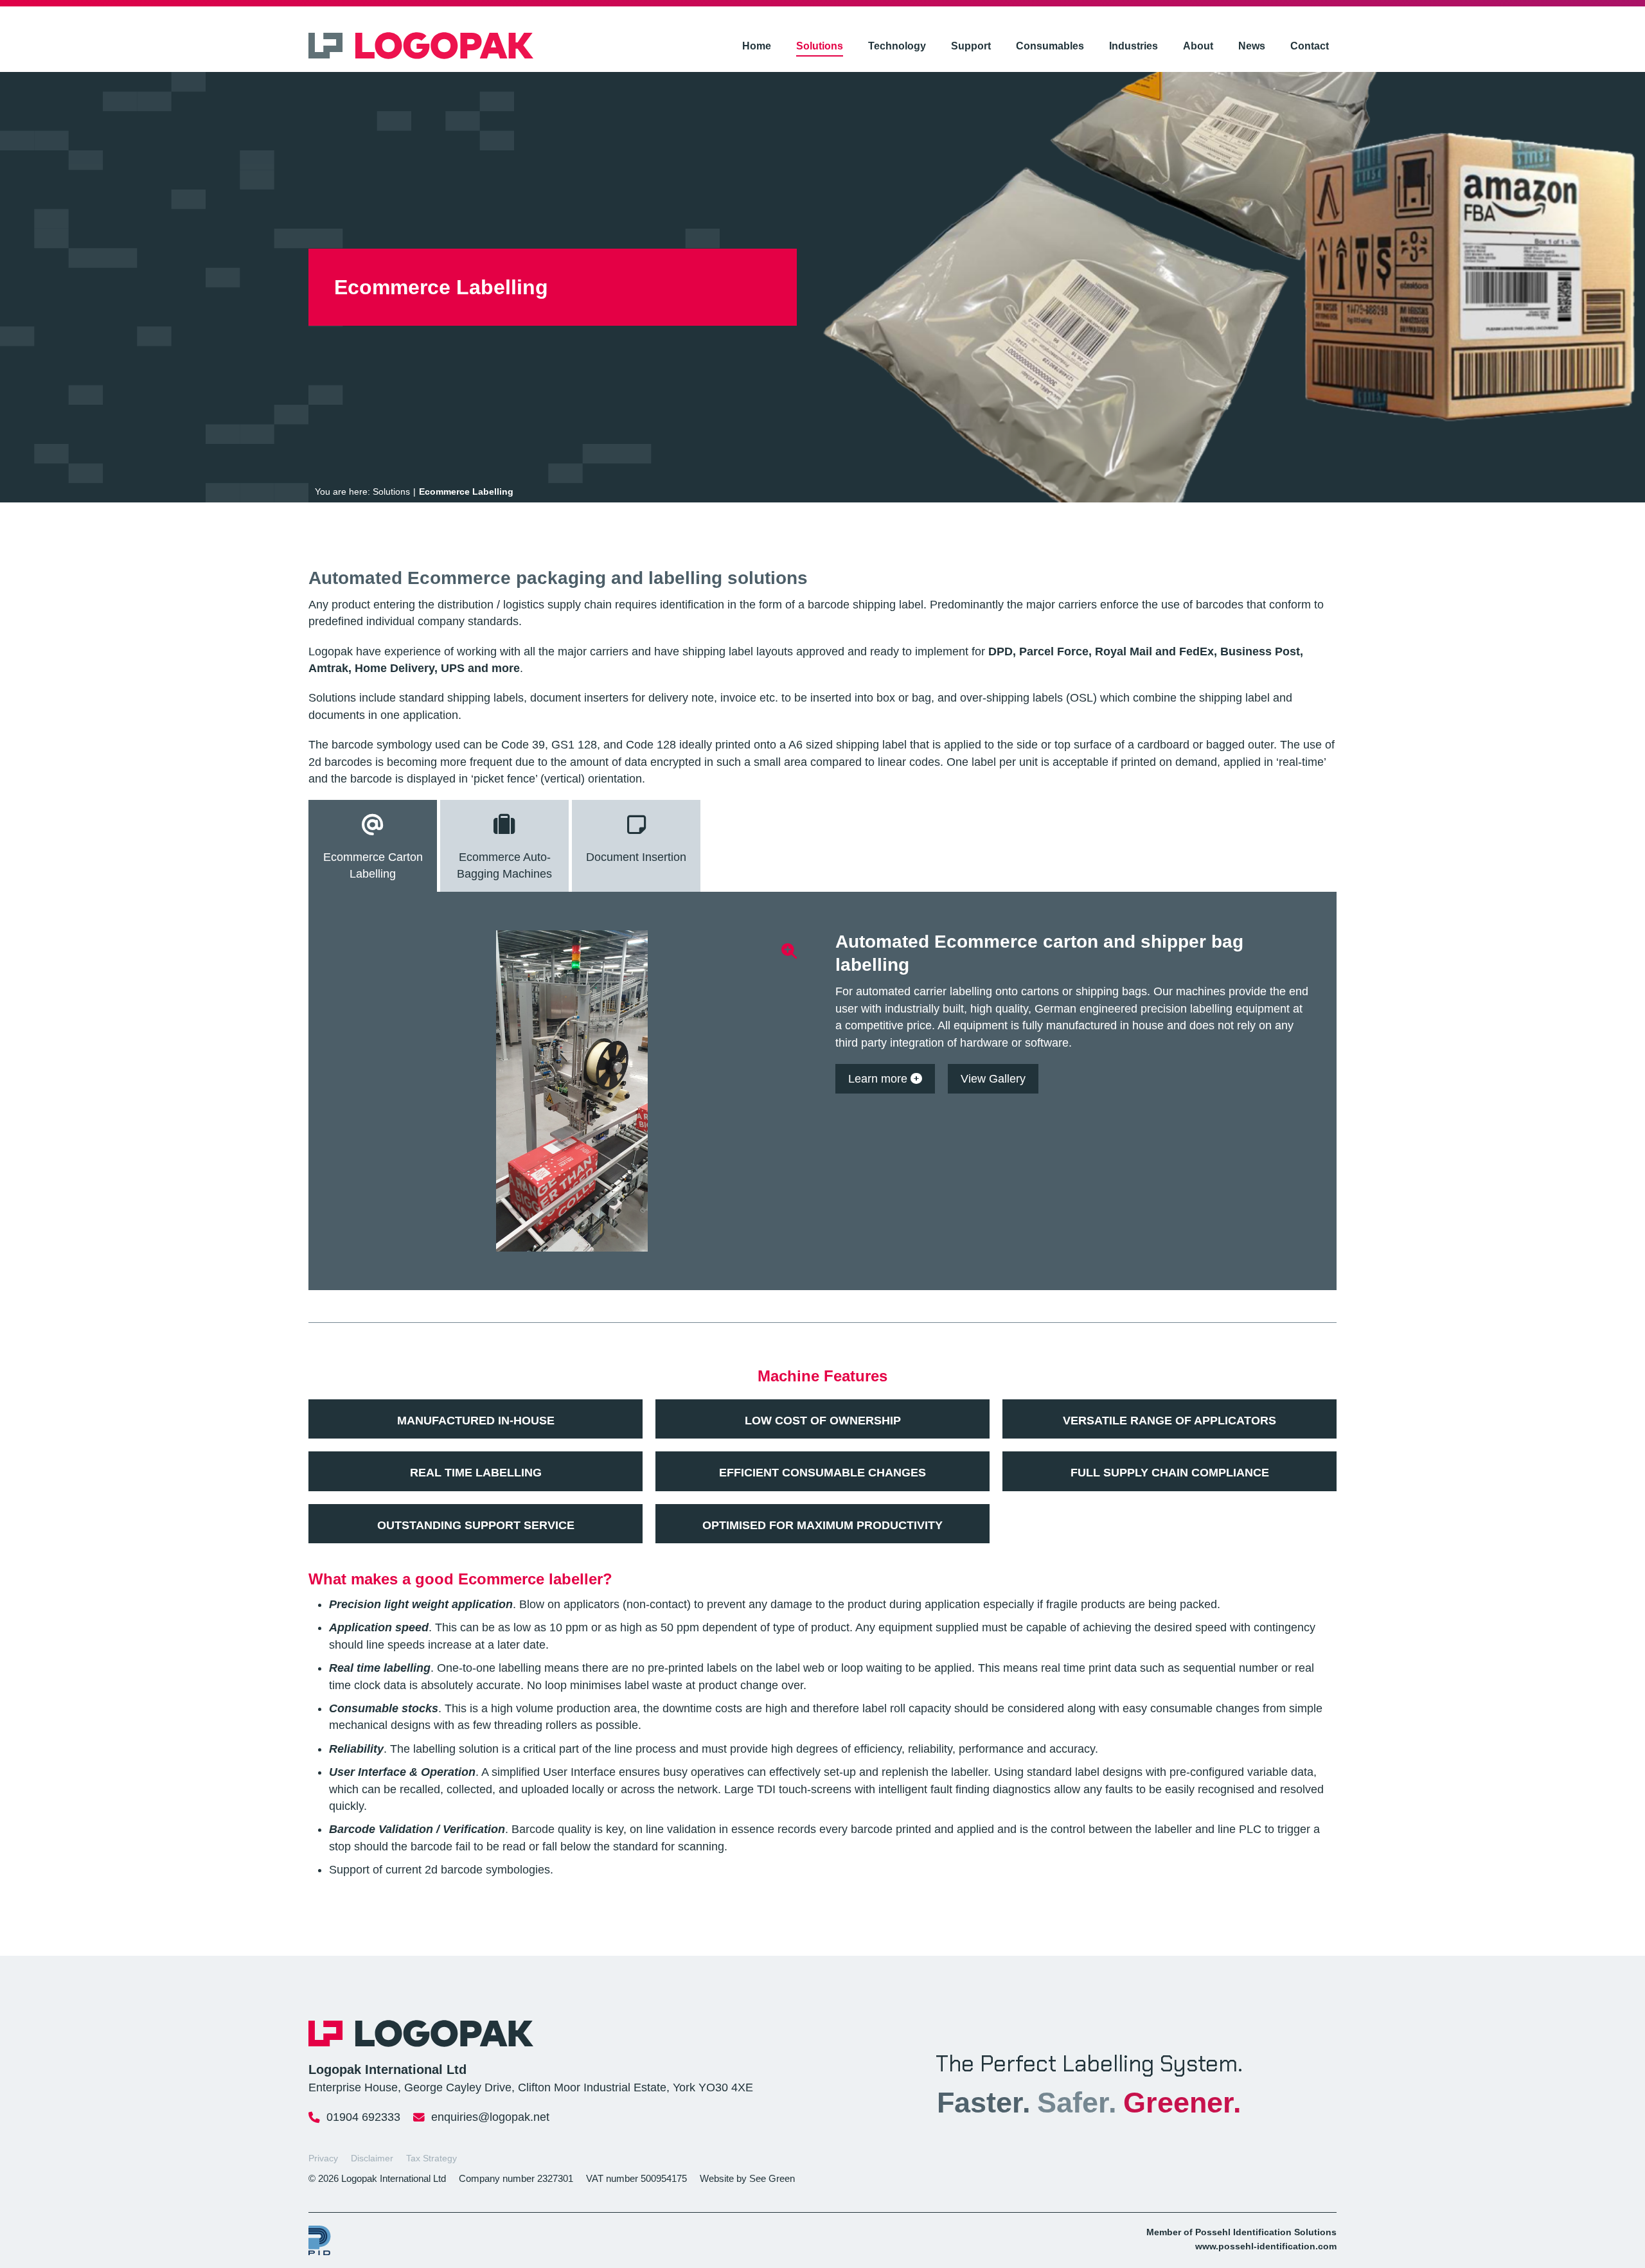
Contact (1310, 46)
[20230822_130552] (572, 1091)
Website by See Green (747, 2178)
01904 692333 (363, 2117)
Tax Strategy (431, 2158)
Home (757, 46)
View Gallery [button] (993, 1079)
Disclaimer (372, 2158)
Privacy (323, 2158)
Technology (897, 46)
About (1198, 46)
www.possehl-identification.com (1266, 2246)
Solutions (820, 46)
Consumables (1050, 46)
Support (971, 46)
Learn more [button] (879, 1079)
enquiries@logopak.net (490, 2117)
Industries (1134, 46)
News (1252, 46)
